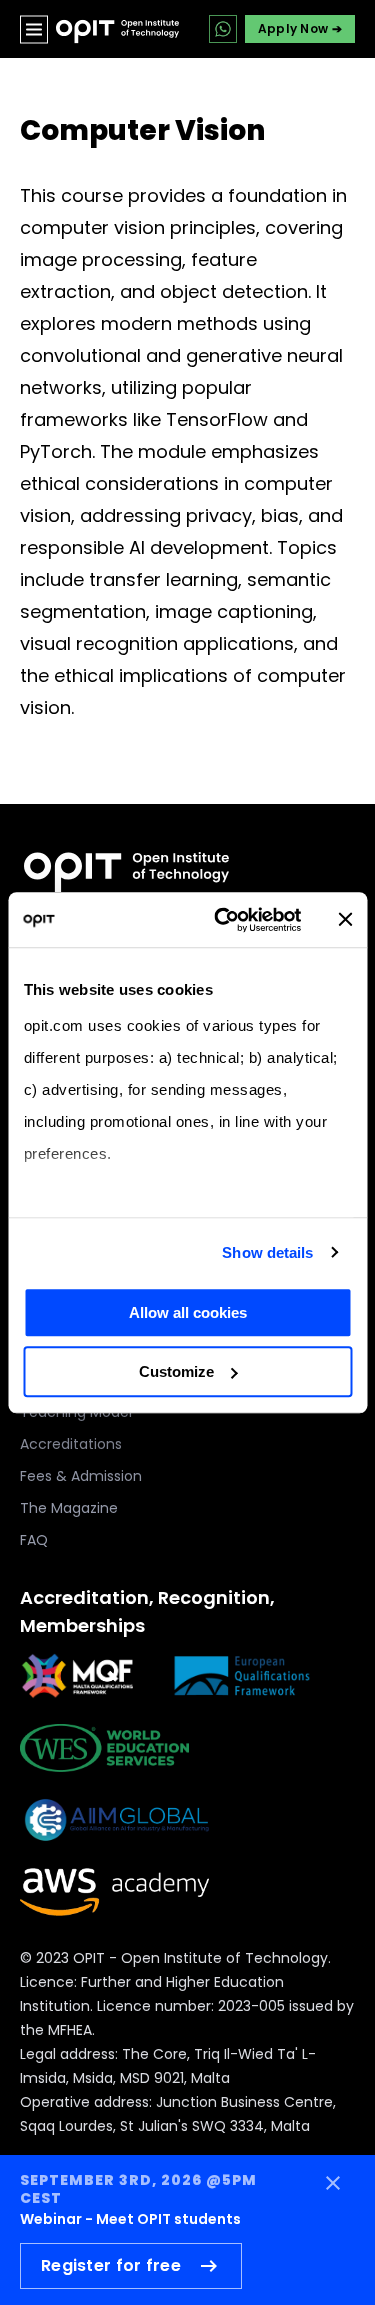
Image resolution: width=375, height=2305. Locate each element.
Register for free (111, 2265)
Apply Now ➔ (300, 28)
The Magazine (69, 1508)
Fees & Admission (81, 1476)
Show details (267, 1252)
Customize (176, 1371)
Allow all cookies (188, 1312)
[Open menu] (34, 29)
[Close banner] (345, 920)
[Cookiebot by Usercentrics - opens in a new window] (223, 920)
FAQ (34, 1540)
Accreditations (71, 1444)
